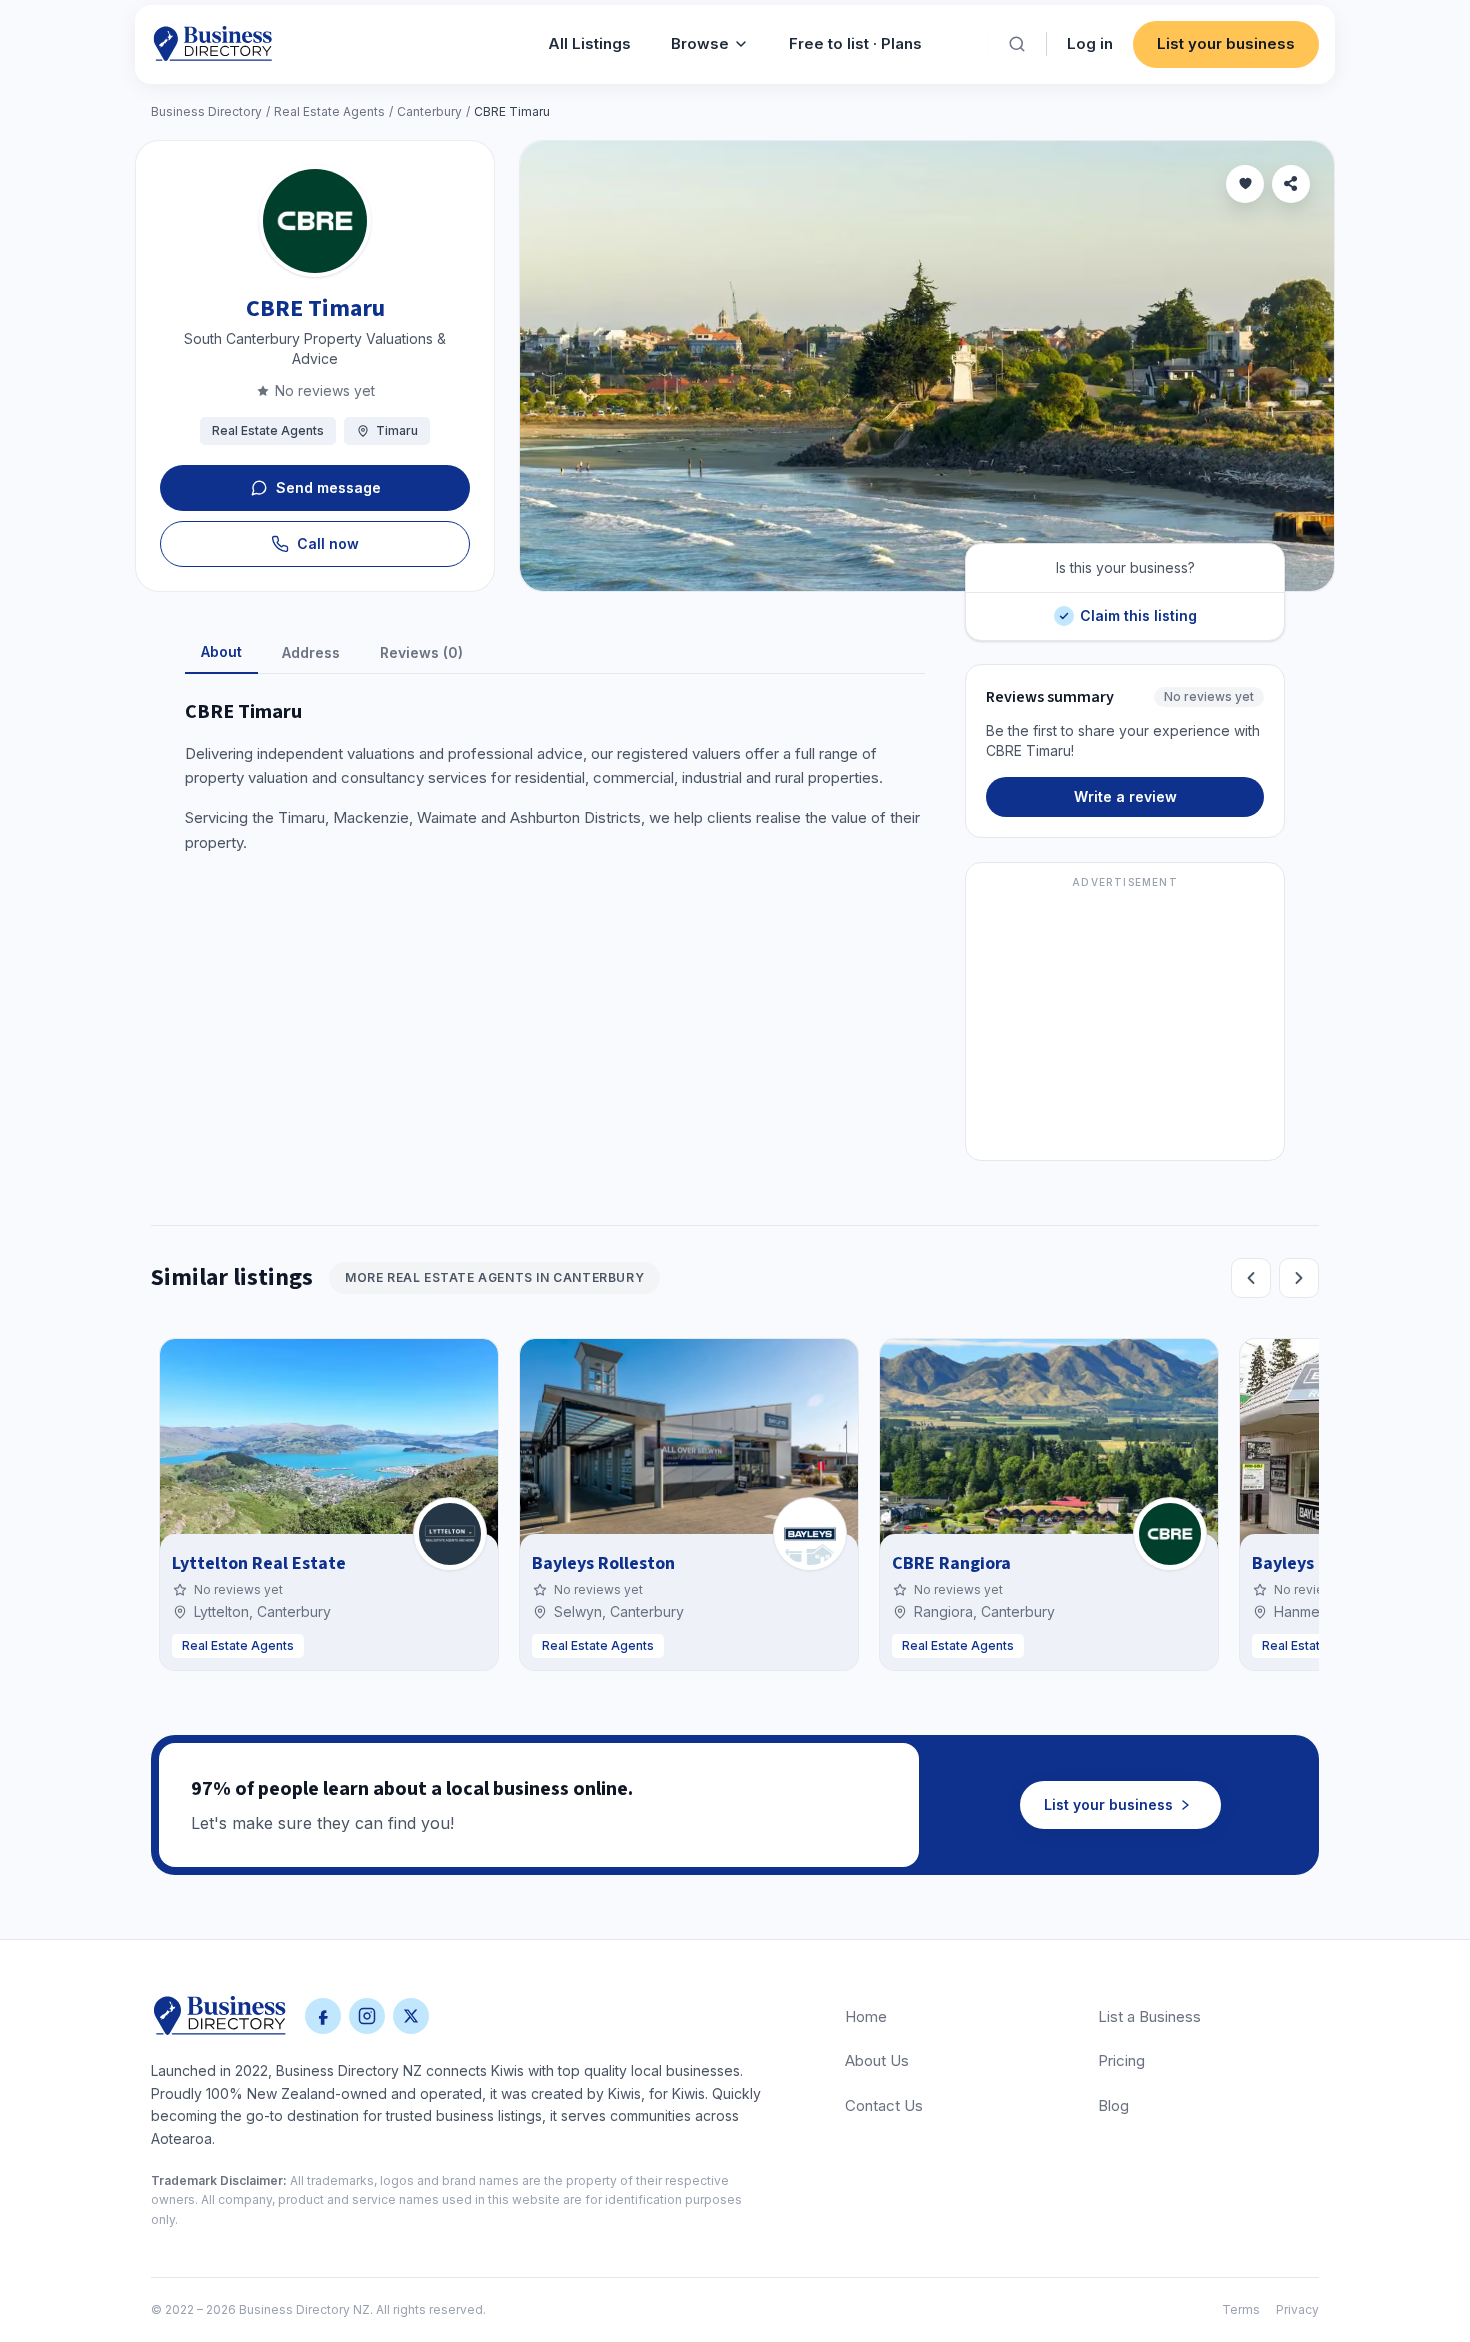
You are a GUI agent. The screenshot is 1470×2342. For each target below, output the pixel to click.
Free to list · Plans (855, 43)
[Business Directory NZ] (220, 2016)
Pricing (1121, 2060)
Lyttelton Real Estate (259, 1563)
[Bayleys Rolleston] (810, 1534)
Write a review (1125, 796)
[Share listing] (1291, 184)
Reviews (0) (421, 652)
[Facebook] (323, 2016)
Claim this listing (1138, 608)
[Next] (1299, 1278)
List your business (1226, 43)
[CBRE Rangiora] (1170, 1534)
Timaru (397, 430)
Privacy (1297, 2309)
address (311, 652)
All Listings (589, 43)
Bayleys (1283, 1563)
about (221, 651)
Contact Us (884, 2105)
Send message (328, 487)
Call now (328, 543)
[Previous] (1251, 1278)
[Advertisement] (1125, 1023)
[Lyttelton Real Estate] (450, 1534)
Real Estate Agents (329, 111)
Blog (1113, 2105)
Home (866, 2016)
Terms (1241, 2309)
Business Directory (206, 111)
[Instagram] (367, 2016)
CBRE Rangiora (951, 1563)
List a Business (1149, 2016)
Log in (1090, 43)
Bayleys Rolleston (603, 1563)
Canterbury (429, 111)
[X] (411, 2016)
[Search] (1017, 44)
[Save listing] (1245, 184)
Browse (700, 43)
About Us (877, 2060)
